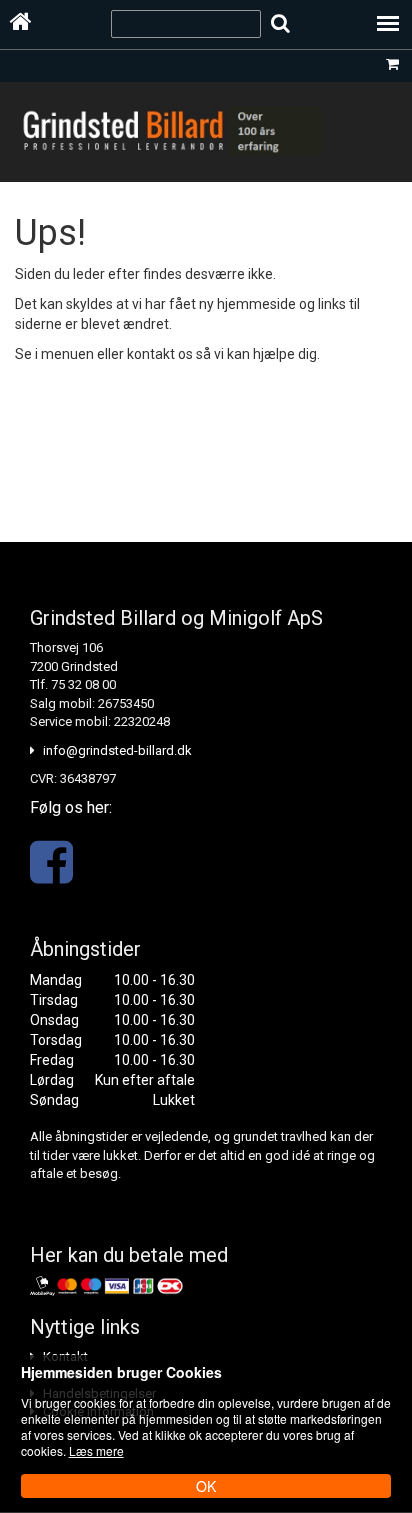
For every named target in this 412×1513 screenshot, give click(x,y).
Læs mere (96, 1450)
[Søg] (280, 23)
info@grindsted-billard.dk (117, 750)
